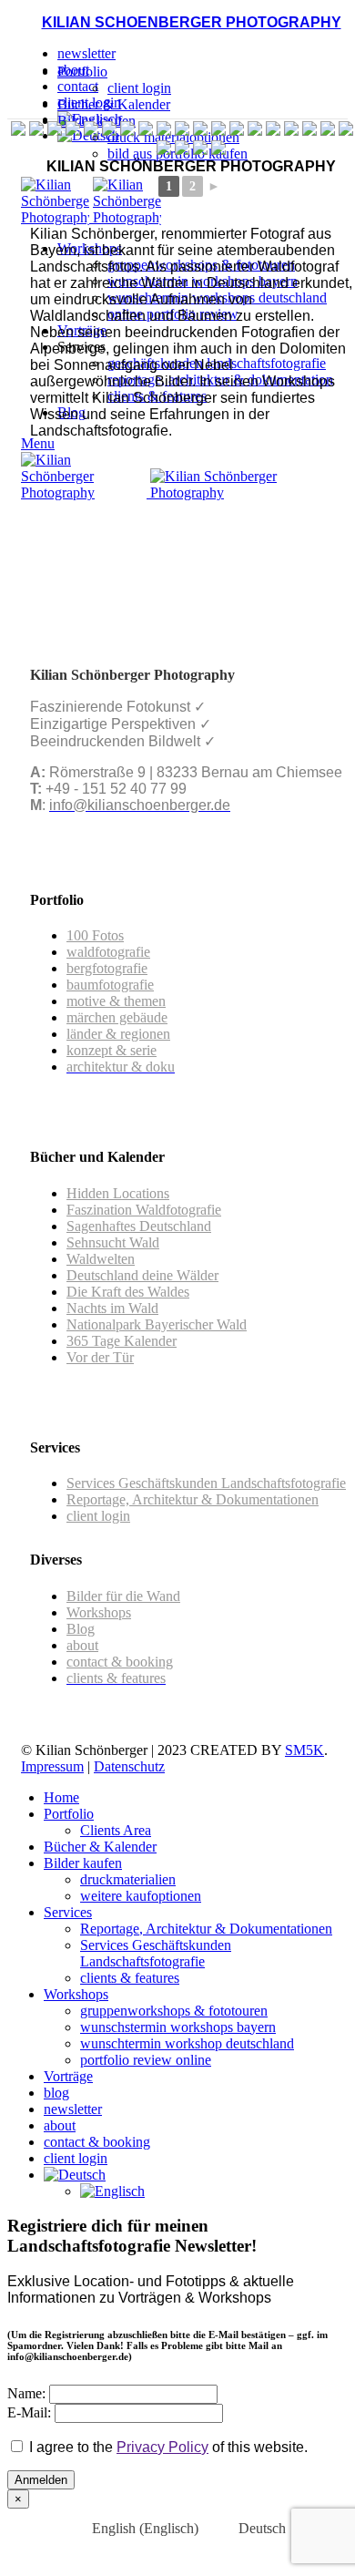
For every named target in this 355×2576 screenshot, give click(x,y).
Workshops (99, 1612)
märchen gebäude (117, 1017)
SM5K (304, 1750)
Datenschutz (129, 1766)
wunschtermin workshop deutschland (187, 2043)
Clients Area (116, 1830)
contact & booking (120, 1662)
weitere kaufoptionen (141, 1896)
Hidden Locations (118, 1193)
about (82, 1645)
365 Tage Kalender (122, 1341)
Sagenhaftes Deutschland (139, 1226)
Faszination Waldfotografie (144, 1210)
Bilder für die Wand (123, 1596)
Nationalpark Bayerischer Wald (157, 1324)
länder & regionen (118, 1034)
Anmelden (41, 2480)
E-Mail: (29, 2412)
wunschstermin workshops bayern (178, 2027)
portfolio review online (146, 2060)
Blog (81, 1629)
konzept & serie (112, 1050)
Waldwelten (101, 1259)
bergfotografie (107, 968)
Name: (26, 2393)
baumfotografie (110, 985)
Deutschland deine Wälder (142, 1275)
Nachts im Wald (112, 1308)
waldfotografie (108, 952)
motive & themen (116, 1001)
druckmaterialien (128, 1879)
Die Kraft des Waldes (128, 1292)
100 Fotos (95, 935)
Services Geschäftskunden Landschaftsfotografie (206, 1483)
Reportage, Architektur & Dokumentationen (193, 1499)
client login (139, 88)
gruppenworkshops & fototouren (174, 2011)
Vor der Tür (100, 1357)
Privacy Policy (162, 2447)
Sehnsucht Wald (113, 1242)
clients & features (130, 1978)
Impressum (52, 1766)
